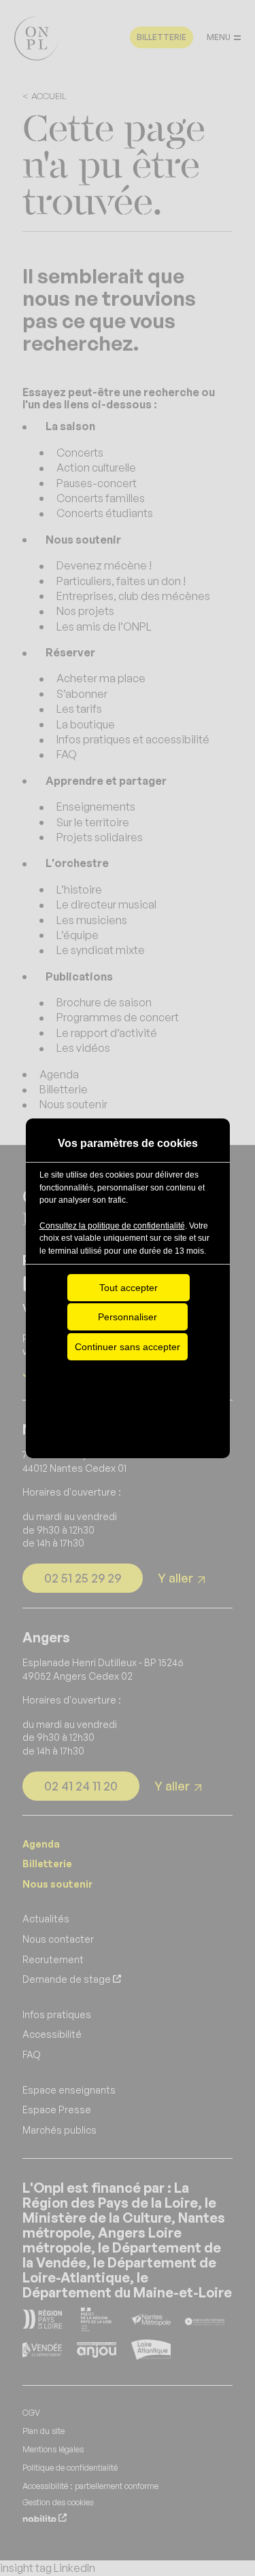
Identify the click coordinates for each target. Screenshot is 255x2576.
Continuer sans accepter (128, 1347)
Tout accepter (129, 1288)
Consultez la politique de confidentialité (112, 1226)
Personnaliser (128, 1317)
